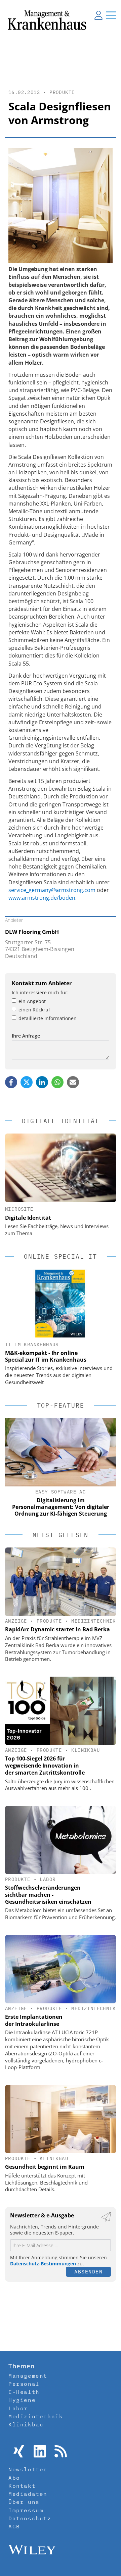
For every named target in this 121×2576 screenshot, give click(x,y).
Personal (24, 2384)
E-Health (24, 2392)
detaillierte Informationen (48, 1018)
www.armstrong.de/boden (42, 898)
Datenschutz (30, 2518)
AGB (14, 2526)
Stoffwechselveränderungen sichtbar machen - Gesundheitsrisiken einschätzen (48, 1895)
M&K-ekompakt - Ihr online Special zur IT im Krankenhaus (46, 1356)
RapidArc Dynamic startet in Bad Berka (57, 1629)
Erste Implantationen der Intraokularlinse (34, 2020)
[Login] (98, 15)
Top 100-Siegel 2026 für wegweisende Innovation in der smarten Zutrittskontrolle (45, 1766)
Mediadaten (28, 2494)
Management (28, 2376)
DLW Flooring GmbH (32, 932)
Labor (48, 1879)
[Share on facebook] (11, 1082)
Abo (14, 2478)
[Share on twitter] (27, 1082)
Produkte (62, 92)
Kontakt (22, 2486)
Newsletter (28, 2469)
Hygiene (22, 2400)
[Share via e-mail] (73, 1082)
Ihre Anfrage (26, 1036)
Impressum (26, 2510)
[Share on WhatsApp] (57, 1082)
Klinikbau (86, 1750)
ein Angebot (32, 1001)
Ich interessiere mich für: (40, 992)
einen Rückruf (34, 1010)
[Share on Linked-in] (42, 1082)
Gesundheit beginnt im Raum (45, 2167)
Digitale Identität (28, 1218)
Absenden (88, 2272)
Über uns (24, 2502)
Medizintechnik (93, 1621)
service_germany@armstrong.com (52, 890)
